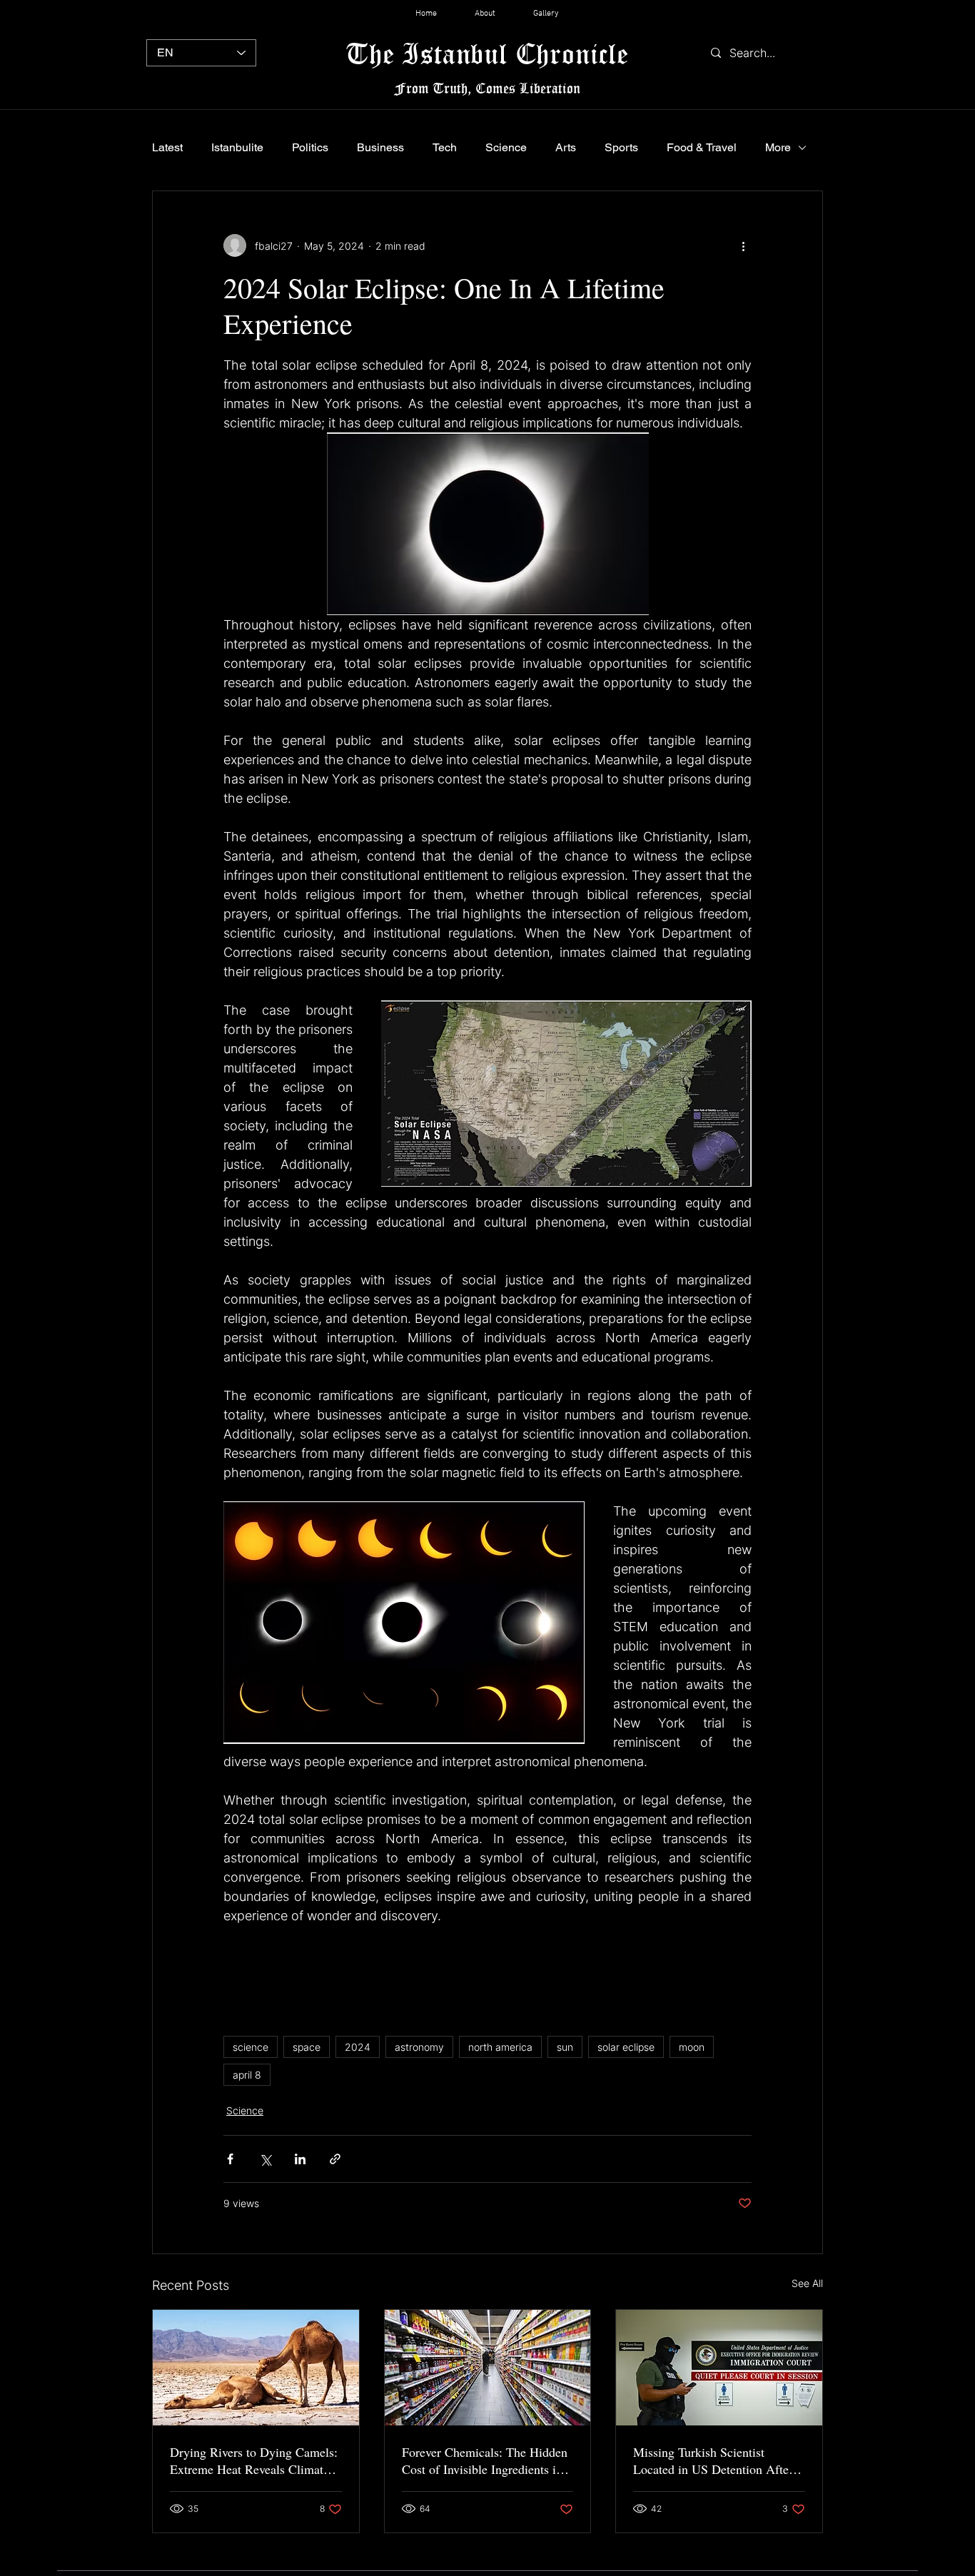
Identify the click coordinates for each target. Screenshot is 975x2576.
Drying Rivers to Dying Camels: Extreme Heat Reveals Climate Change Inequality (254, 2460)
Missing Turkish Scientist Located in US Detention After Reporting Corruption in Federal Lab (717, 2460)
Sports (621, 147)
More (778, 147)
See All (807, 2283)
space (307, 2047)
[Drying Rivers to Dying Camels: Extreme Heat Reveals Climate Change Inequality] (256, 2368)
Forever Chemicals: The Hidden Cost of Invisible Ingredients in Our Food (485, 2460)
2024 (358, 2047)
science (251, 2047)
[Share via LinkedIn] (300, 2159)
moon (692, 2047)
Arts (566, 147)
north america (500, 2047)
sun (565, 2047)
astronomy (419, 2047)
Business (380, 147)
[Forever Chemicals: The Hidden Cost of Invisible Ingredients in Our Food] (488, 2368)
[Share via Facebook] (230, 2159)
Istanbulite (237, 147)
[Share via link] (335, 2159)
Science (506, 147)
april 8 (247, 2075)
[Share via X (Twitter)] (265, 2159)
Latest (167, 147)
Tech (445, 147)
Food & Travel (702, 147)
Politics (310, 147)
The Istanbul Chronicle (487, 53)
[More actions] (743, 245)
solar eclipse (626, 2047)
